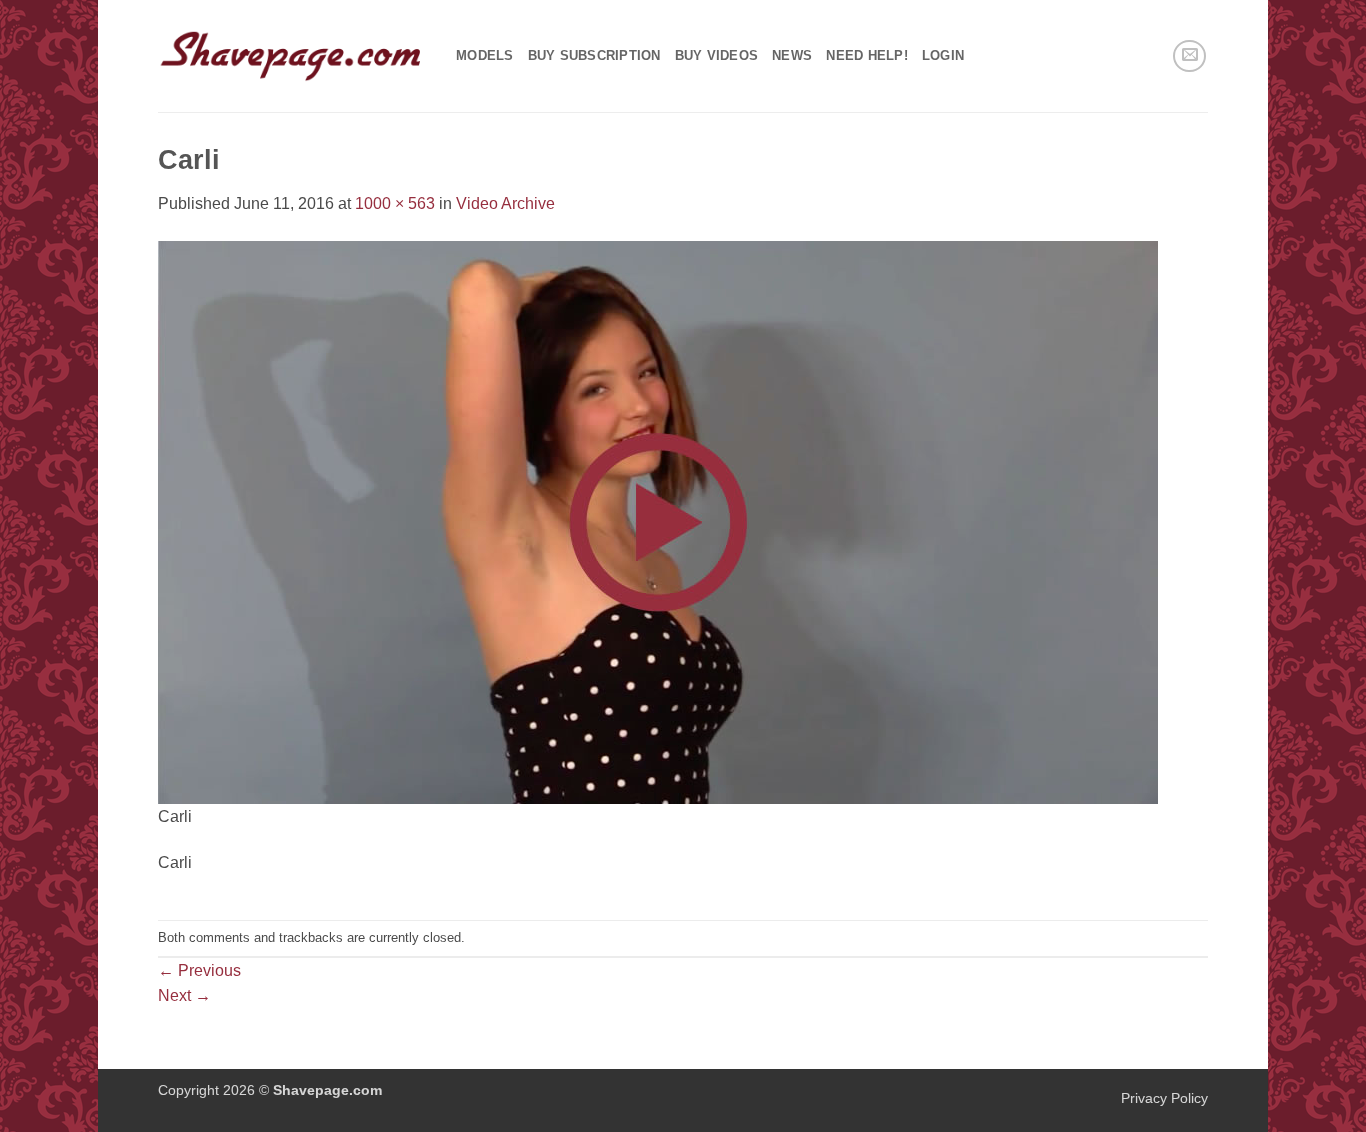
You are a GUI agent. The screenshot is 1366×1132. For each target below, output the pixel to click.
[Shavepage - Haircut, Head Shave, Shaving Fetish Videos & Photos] (292, 56)
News (792, 55)
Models (485, 55)
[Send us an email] (1189, 56)
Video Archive (505, 203)
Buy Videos (717, 55)
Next (184, 995)
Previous (199, 970)
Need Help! (867, 55)
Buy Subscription (594, 55)
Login (943, 55)
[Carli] (658, 520)
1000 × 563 (395, 203)
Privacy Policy (1164, 1098)
